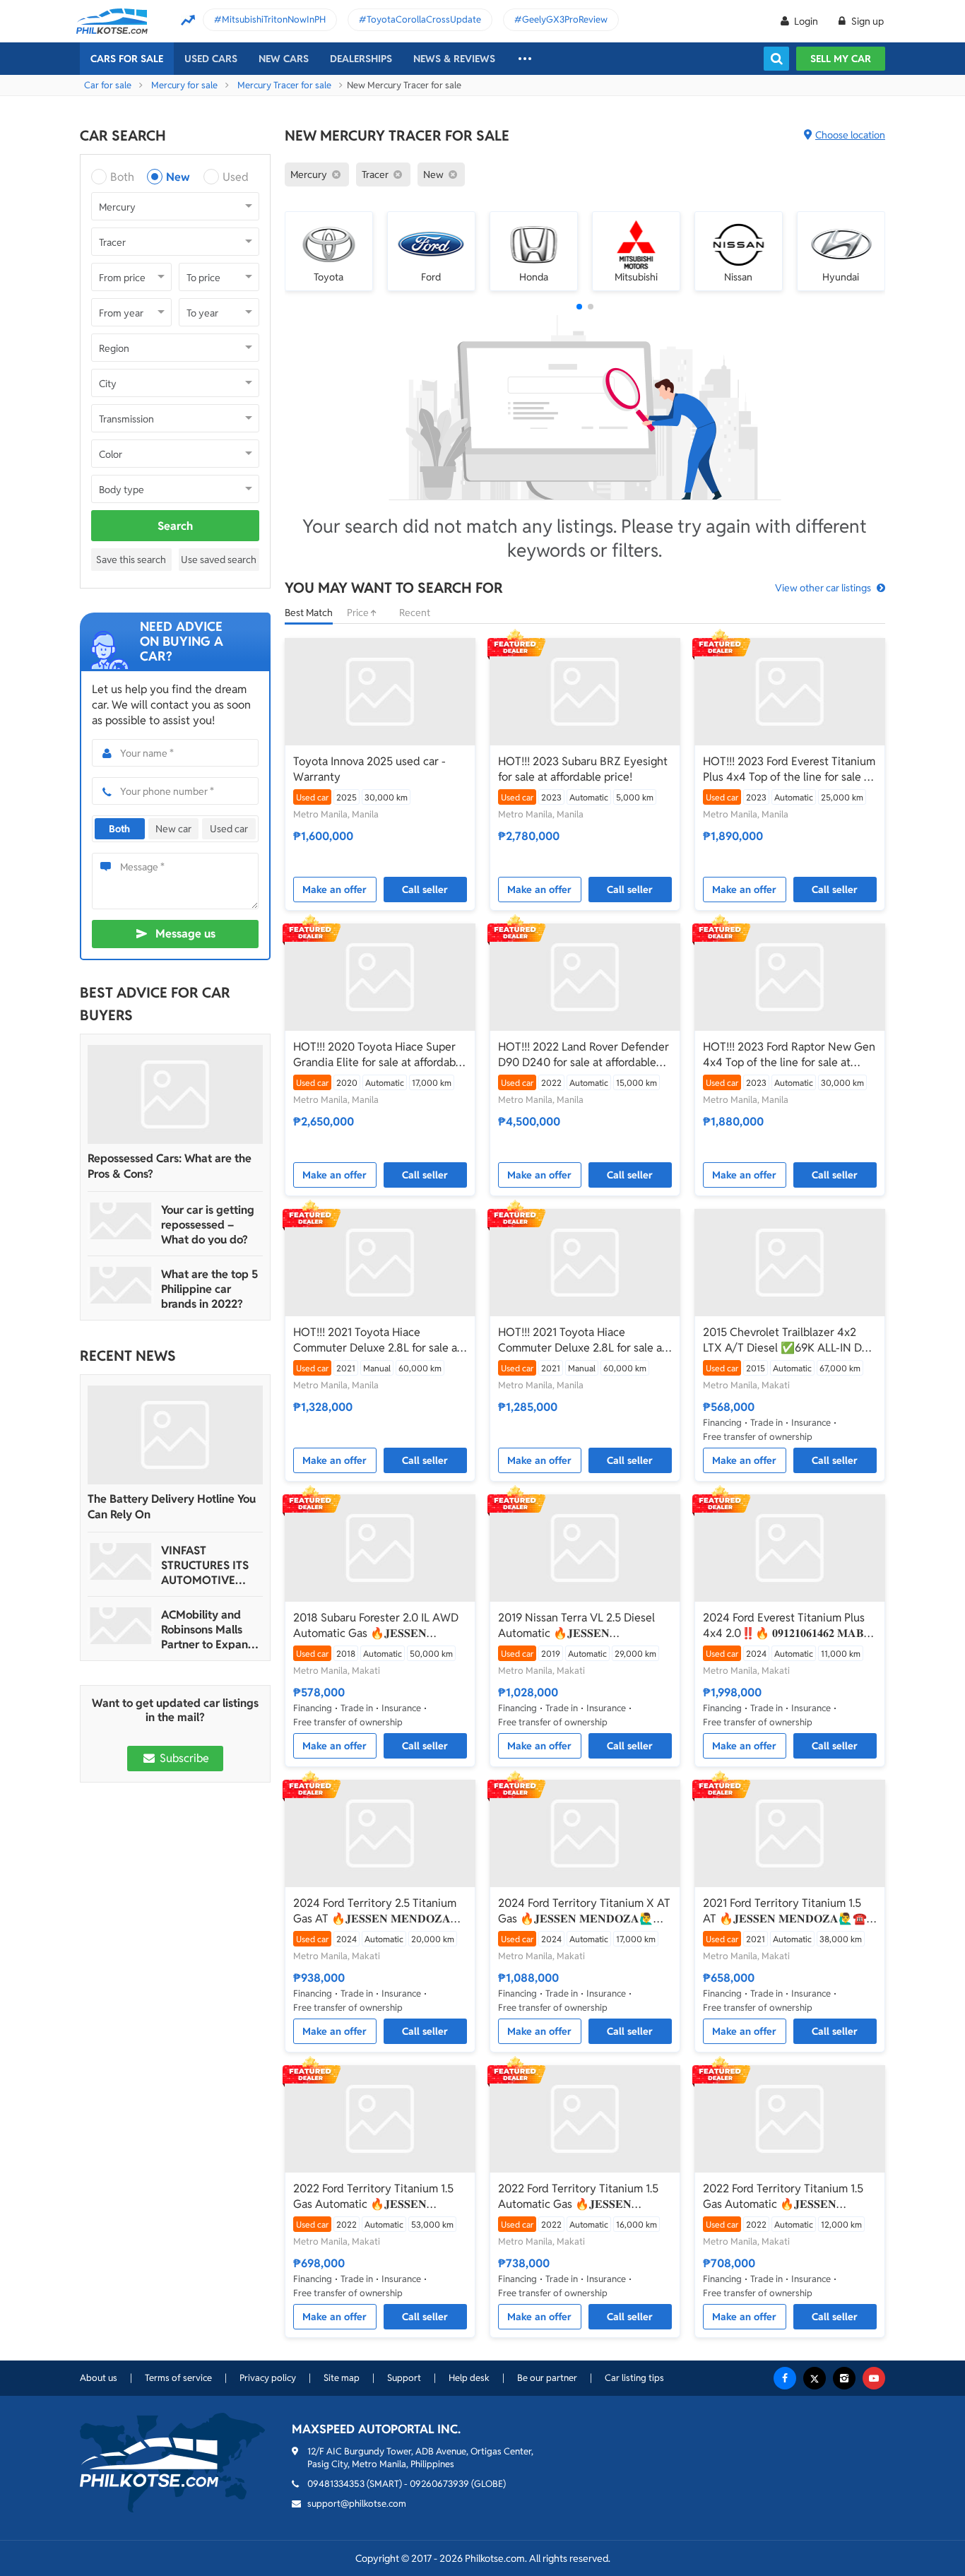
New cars (284, 59)
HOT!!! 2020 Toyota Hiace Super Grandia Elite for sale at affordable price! (379, 1055)
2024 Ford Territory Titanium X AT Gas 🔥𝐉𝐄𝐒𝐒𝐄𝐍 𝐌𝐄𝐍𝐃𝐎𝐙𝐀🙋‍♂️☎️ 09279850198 (584, 1911)
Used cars (211, 59)
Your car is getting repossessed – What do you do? (208, 1225)
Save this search (131, 560)
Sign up (866, 21)
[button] (579, 307)
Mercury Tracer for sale (284, 85)
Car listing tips (634, 2378)
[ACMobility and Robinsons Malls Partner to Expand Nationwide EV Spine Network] (121, 1626)
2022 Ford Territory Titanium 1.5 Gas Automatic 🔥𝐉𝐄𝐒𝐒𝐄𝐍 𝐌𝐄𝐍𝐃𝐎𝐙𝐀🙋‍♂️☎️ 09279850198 (374, 2197)
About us (99, 2378)
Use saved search (219, 560)
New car (173, 829)
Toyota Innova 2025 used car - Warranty (369, 769)
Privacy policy (268, 2378)
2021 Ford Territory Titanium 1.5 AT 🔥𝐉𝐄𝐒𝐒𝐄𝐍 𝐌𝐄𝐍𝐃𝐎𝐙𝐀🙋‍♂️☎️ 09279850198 (785, 1911)
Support (404, 2378)
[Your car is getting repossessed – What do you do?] (121, 1221)
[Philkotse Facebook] (785, 2378)
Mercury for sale (184, 85)
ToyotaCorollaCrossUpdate (424, 19)
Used (236, 177)
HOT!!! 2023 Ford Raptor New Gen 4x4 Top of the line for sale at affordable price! (789, 1055)
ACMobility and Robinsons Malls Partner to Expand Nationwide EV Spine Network (208, 1630)
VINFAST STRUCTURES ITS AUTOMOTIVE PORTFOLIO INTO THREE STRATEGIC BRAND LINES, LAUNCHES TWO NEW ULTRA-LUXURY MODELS (209, 1565)
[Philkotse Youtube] (874, 2378)
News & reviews (454, 59)
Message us (185, 934)
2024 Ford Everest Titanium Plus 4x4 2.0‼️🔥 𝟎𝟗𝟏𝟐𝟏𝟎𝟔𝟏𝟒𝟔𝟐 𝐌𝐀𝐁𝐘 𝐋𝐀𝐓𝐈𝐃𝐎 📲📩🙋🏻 (788, 1626)
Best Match (309, 613)
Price (359, 613)
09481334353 (336, 2484)
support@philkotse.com (357, 2504)
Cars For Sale (127, 59)
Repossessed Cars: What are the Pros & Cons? (170, 1166)
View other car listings (823, 588)
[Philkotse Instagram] (844, 2378)
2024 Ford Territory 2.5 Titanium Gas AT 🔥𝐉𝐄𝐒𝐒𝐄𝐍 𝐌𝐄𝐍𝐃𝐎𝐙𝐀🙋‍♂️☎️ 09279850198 (375, 1911)
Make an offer (335, 890)
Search (175, 526)
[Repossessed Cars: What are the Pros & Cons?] (175, 1094)
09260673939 (439, 2484)
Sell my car (841, 59)
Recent (415, 613)
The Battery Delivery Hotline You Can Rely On (172, 1507)
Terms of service (178, 2378)
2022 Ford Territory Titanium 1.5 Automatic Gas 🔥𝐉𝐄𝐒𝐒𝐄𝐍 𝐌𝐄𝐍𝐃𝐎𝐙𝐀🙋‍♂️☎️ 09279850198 (579, 2197)
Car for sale (108, 85)
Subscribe (183, 1758)
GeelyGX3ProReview (565, 19)
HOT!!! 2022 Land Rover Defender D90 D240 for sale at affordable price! (584, 1055)
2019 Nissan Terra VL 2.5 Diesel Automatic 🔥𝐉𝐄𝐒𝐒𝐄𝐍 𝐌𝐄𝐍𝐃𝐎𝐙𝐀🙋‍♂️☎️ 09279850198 (579, 1626)
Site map (342, 2378)
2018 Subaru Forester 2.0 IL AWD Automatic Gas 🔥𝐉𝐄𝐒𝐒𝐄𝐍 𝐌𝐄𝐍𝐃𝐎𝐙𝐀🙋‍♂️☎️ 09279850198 (376, 1626)
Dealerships (361, 59)
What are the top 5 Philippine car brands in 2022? (209, 1289)
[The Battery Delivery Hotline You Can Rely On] (175, 1435)
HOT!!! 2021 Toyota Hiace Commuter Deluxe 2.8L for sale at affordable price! (377, 1340)
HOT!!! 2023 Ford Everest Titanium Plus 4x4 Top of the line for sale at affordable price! (789, 769)
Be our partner (547, 2378)
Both (122, 177)
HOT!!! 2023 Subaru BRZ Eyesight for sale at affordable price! (583, 769)
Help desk (469, 2378)
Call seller (425, 890)
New (178, 177)
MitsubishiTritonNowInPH (274, 19)
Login (806, 21)
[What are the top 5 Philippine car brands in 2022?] (121, 1285)
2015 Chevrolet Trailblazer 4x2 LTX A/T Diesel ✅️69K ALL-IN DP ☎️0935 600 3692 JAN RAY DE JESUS (786, 1340)
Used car (229, 829)
